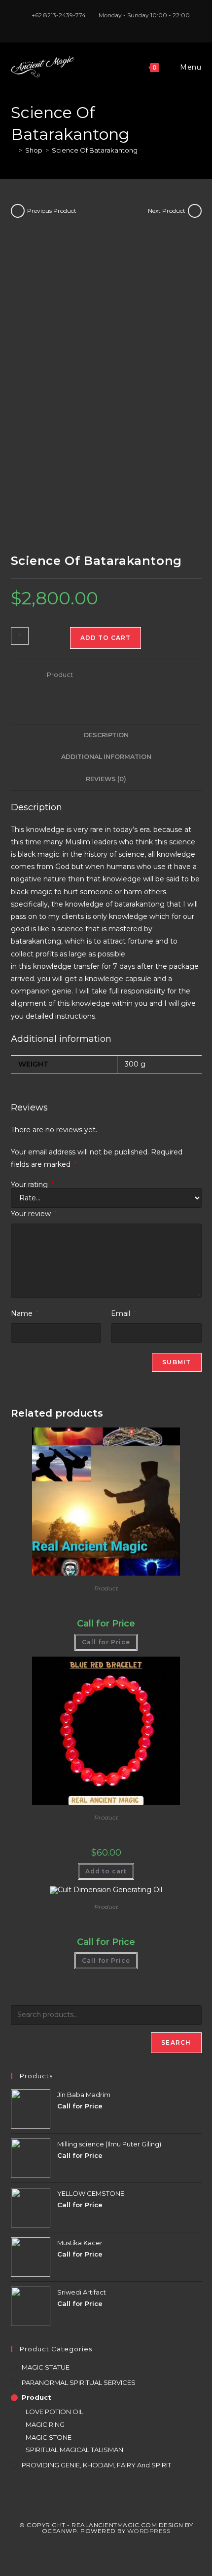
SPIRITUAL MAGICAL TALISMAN (74, 2450)
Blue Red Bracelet (106, 1829)
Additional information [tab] (106, 757)
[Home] (13, 150)
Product (60, 674)
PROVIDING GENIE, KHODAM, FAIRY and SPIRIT (96, 2465)
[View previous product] (18, 211)
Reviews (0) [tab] (106, 779)
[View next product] (195, 211)
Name (25, 1313)
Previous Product (52, 211)
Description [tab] (106, 735)
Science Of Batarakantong (95, 150)
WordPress (149, 2531)
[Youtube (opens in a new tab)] (118, 25)
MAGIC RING (45, 2424)
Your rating (32, 1185)
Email (124, 1313)
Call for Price (106, 1642)
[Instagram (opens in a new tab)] (108, 25)
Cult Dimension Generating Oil (106, 1919)
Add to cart (106, 638)
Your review (34, 1214)
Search (176, 2042)
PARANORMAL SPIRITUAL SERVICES (79, 2382)
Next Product (167, 211)
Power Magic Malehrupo (106, 1600)
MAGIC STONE (49, 2437)
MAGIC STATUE (46, 2367)
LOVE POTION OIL (54, 2412)
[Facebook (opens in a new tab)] (96, 25)
